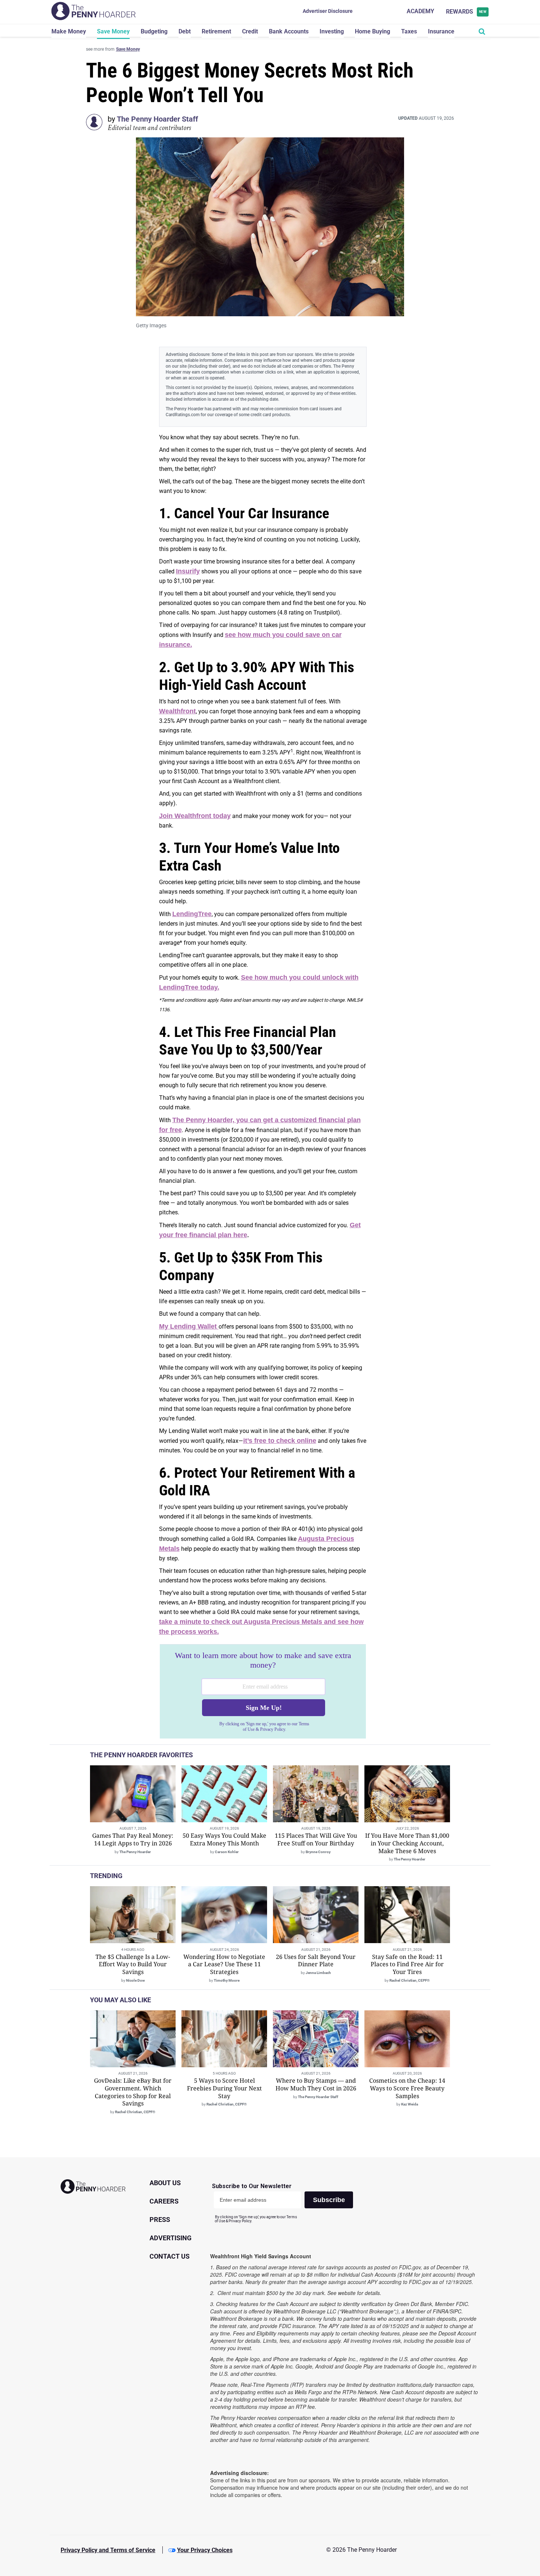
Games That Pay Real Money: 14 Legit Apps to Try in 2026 (133, 1839)
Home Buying (372, 31)
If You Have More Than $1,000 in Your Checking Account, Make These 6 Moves (407, 1843)
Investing (332, 31)
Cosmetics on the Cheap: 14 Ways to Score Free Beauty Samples (407, 2088)
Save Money (113, 31)
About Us (165, 2183)
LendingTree (192, 914)
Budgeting (154, 31)
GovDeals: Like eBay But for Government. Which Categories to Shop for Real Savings (133, 2092)
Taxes (409, 31)
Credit (250, 31)
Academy (420, 11)
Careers (164, 2201)
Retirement (216, 31)
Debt (185, 31)
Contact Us (170, 2256)
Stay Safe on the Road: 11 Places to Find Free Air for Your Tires (407, 1964)
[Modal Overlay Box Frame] (263, 1691)
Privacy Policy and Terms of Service (108, 2550)
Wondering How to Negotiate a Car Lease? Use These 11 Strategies (224, 1964)
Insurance (441, 31)
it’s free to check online (280, 1441)
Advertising (170, 2238)
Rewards (466, 12)
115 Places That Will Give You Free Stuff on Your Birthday (316, 1839)
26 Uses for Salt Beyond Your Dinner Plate (316, 1961)
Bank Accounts (289, 31)
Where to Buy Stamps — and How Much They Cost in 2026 (316, 2084)
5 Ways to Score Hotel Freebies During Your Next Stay (224, 2088)
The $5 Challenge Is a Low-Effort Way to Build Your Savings (133, 1964)
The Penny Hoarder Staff (157, 119)
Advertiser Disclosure (328, 11)
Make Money (69, 31)
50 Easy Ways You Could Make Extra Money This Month (224, 1839)
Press (160, 2220)
